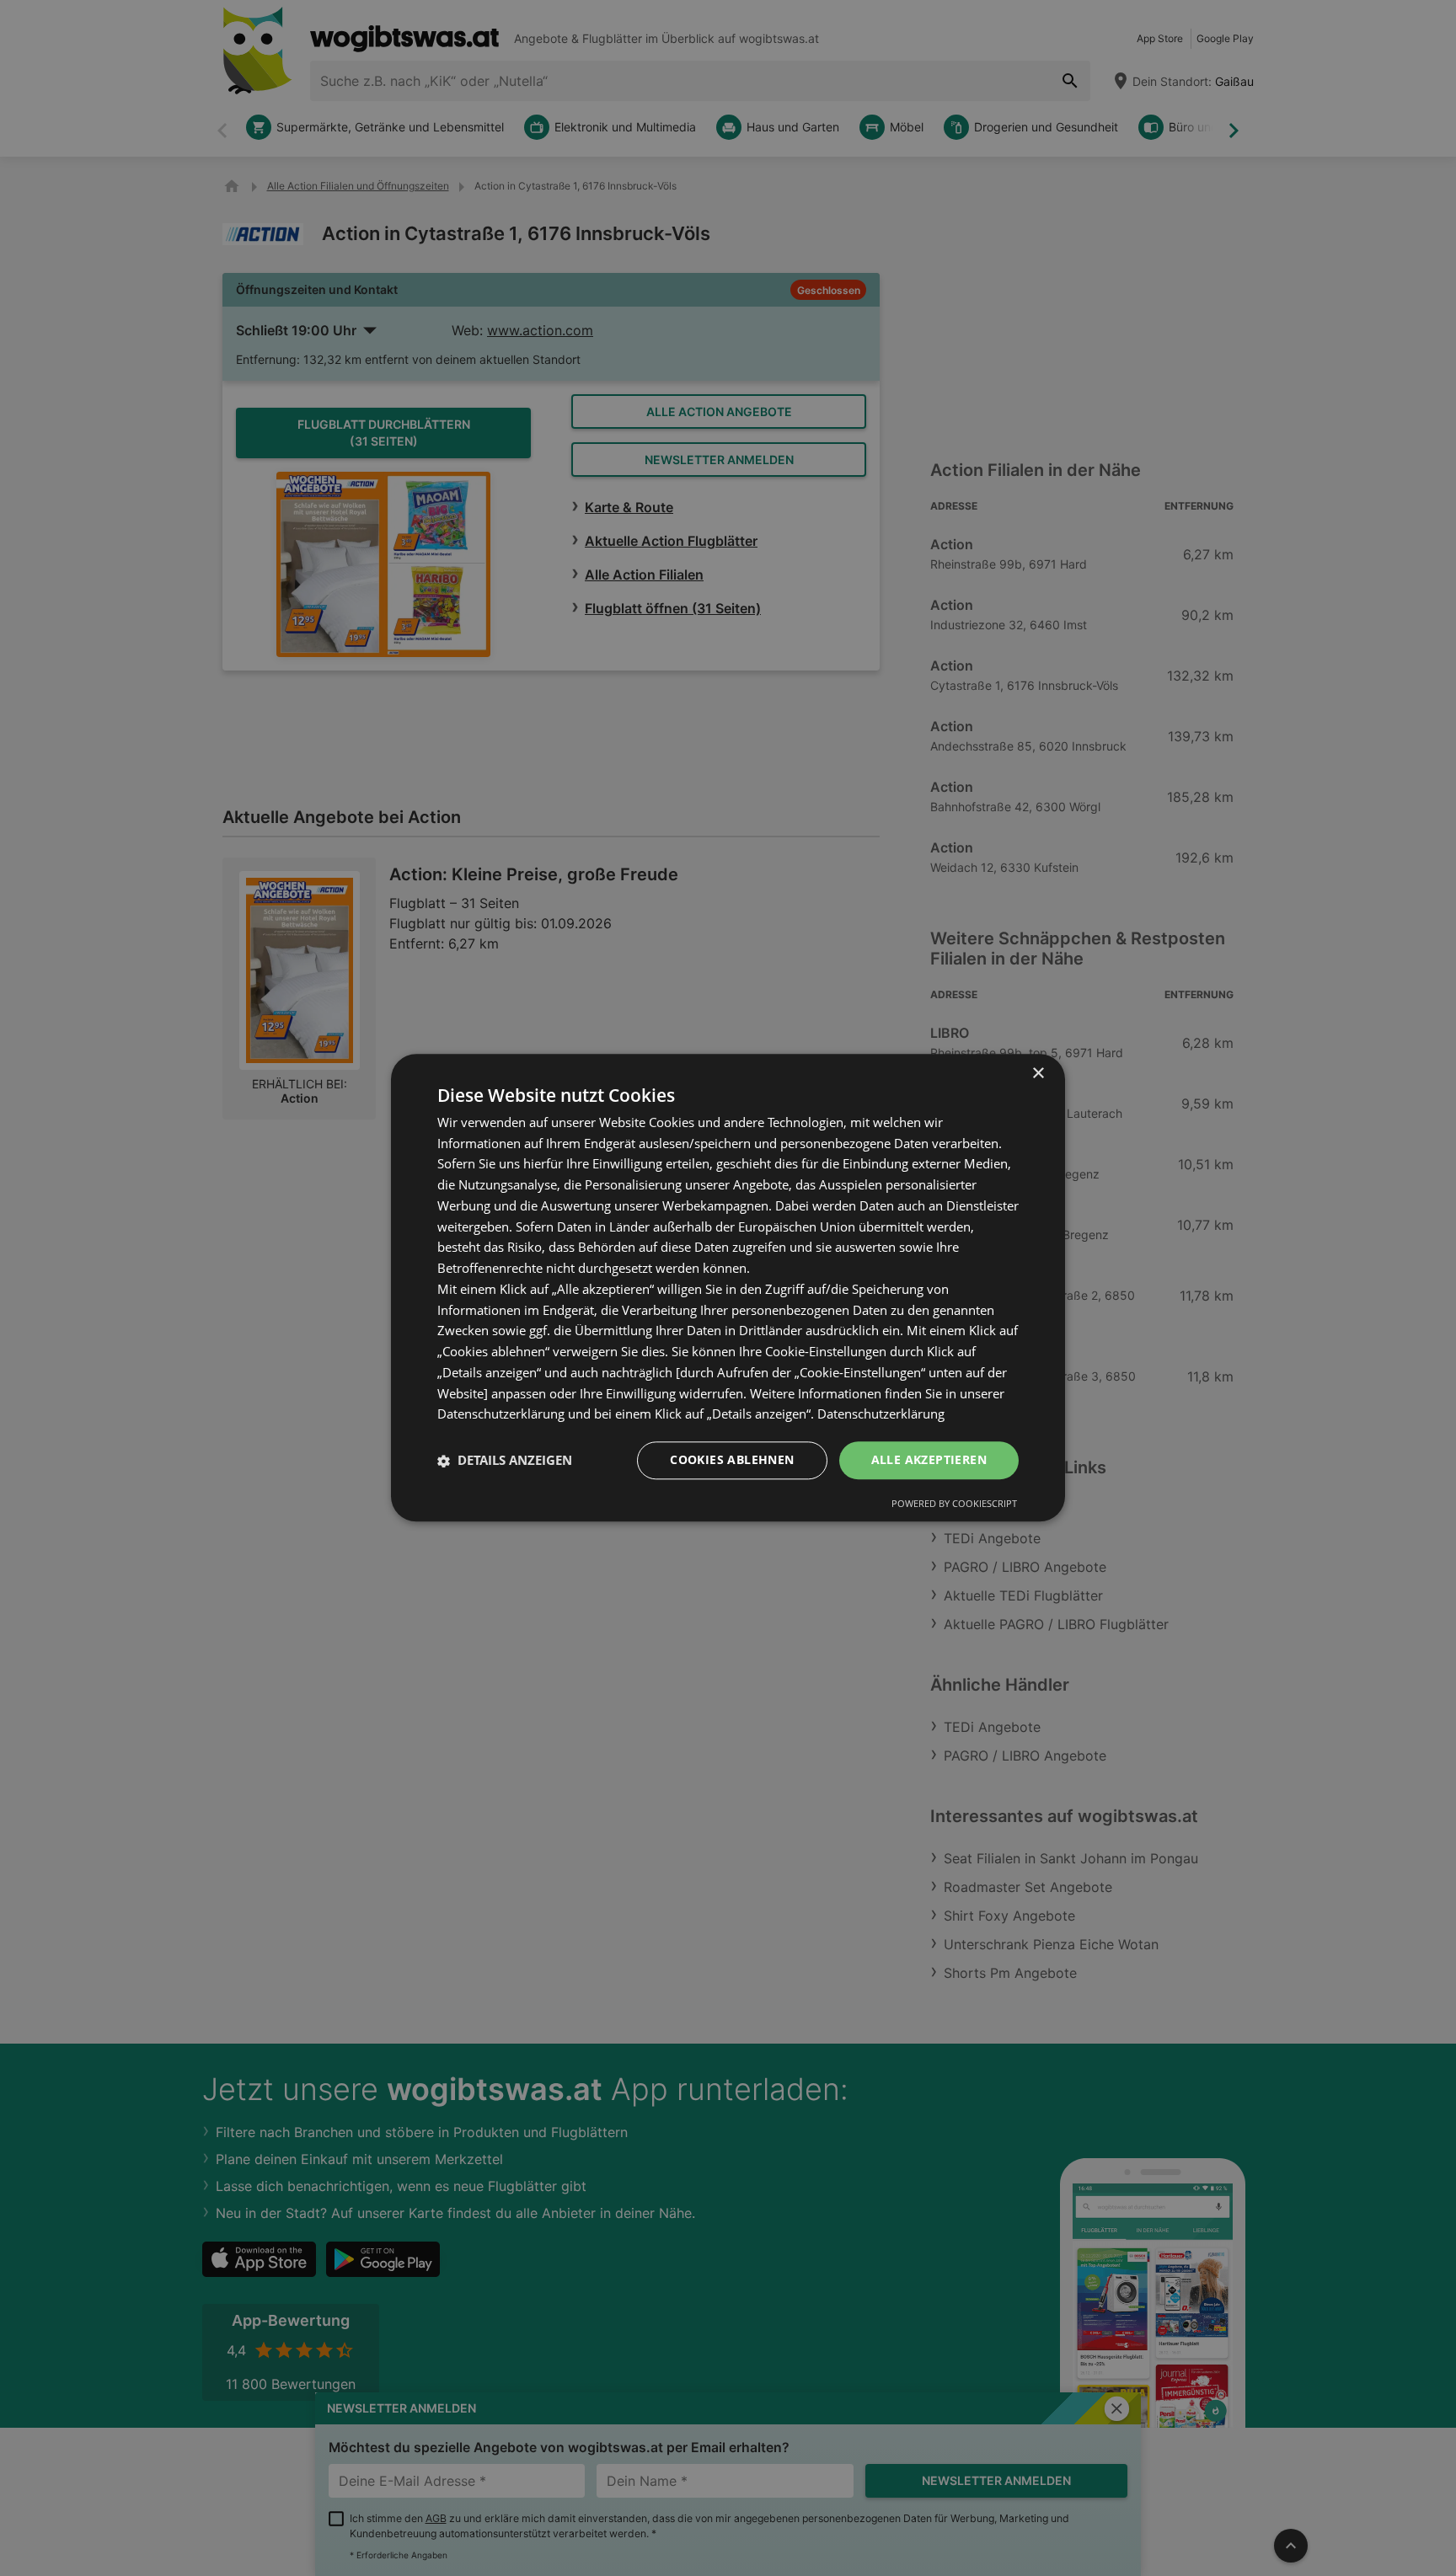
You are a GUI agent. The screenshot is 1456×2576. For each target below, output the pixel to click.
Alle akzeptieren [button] (929, 1460)
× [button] (1038, 1074)
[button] (505, 1461)
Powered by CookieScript (954, 1504)
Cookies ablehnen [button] (732, 1460)
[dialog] (728, 1288)
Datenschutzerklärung (881, 1414)
